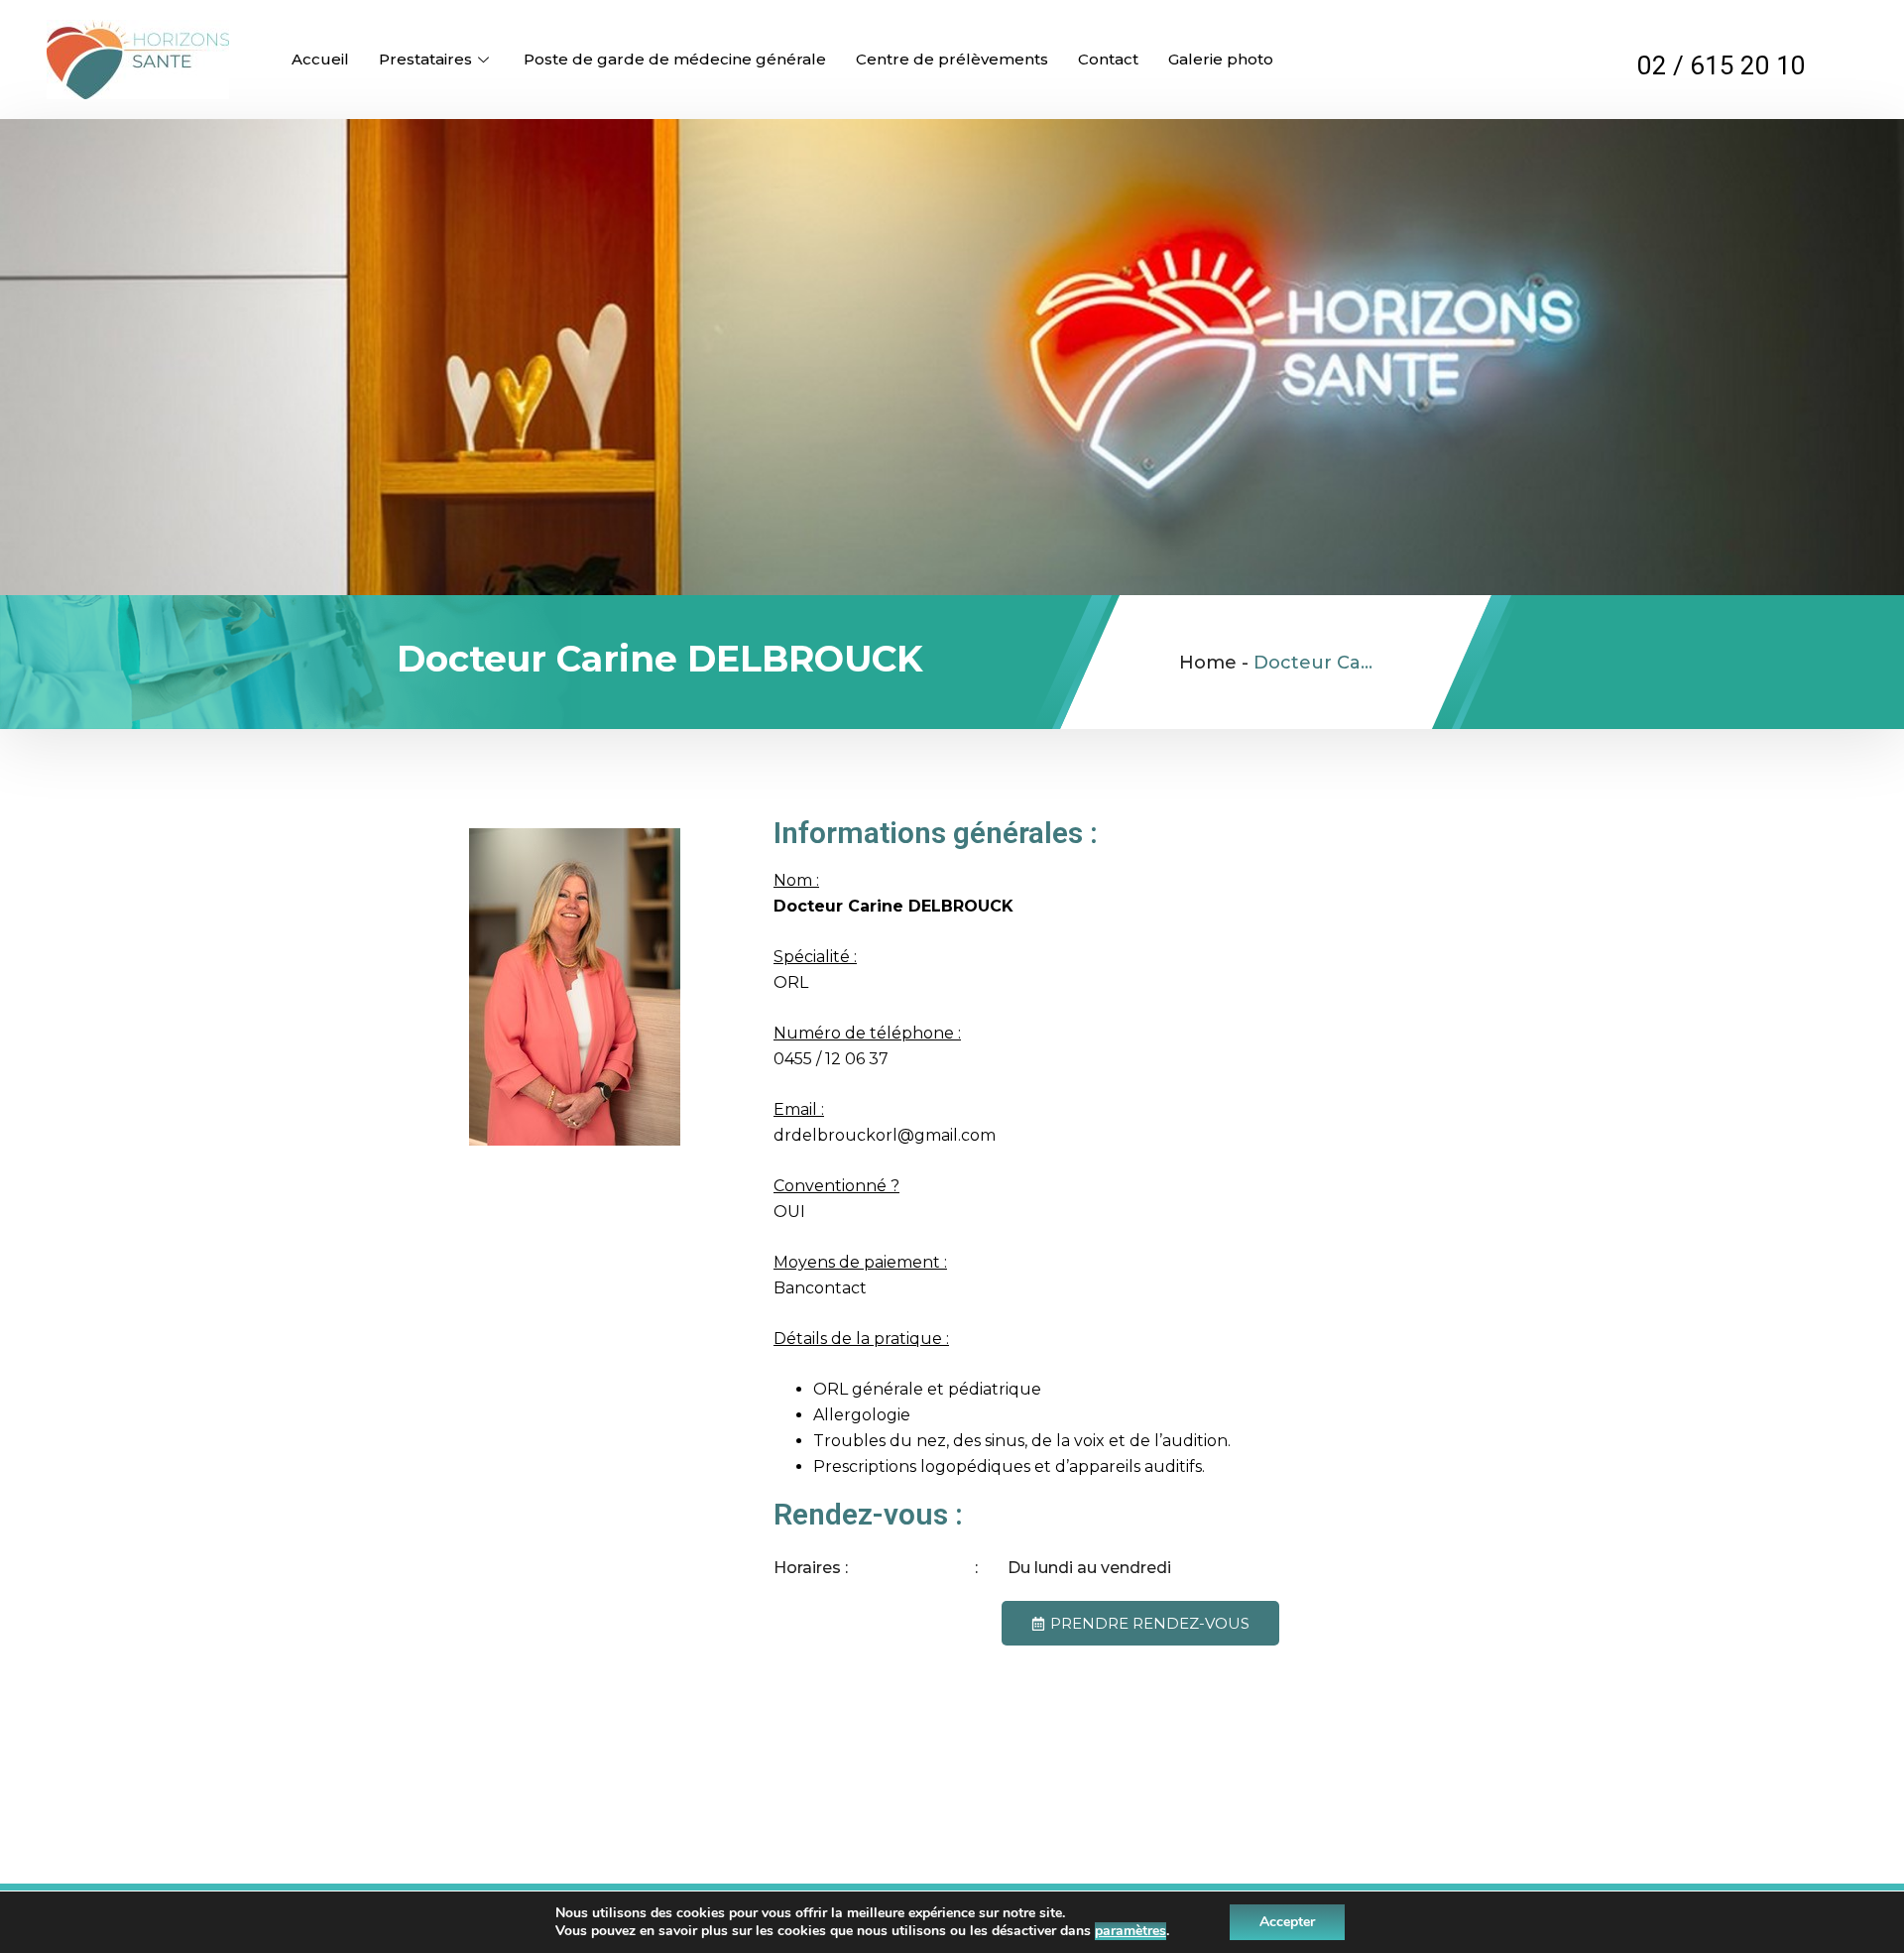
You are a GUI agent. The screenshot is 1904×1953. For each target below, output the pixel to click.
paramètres (1130, 1931)
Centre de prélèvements (952, 59)
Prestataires (425, 59)
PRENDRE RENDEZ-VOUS (1150, 1623)
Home (1208, 663)
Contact (1108, 59)
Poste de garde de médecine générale (675, 59)
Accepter (1287, 1922)
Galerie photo (1221, 59)
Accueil (320, 59)
